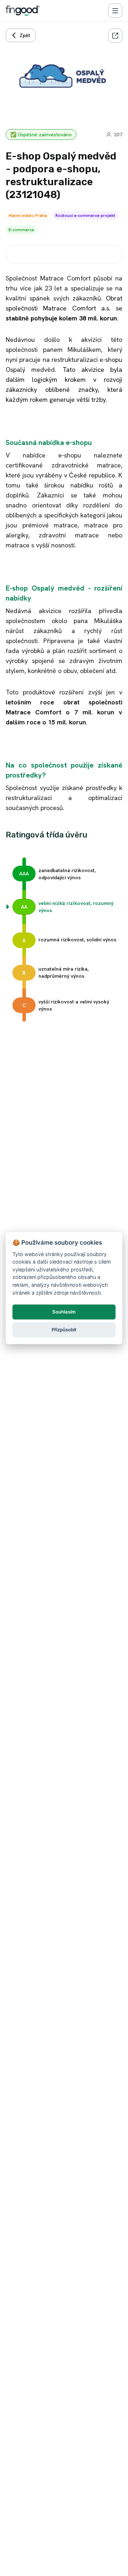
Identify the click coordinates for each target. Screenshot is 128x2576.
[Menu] (115, 11)
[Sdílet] (115, 36)
